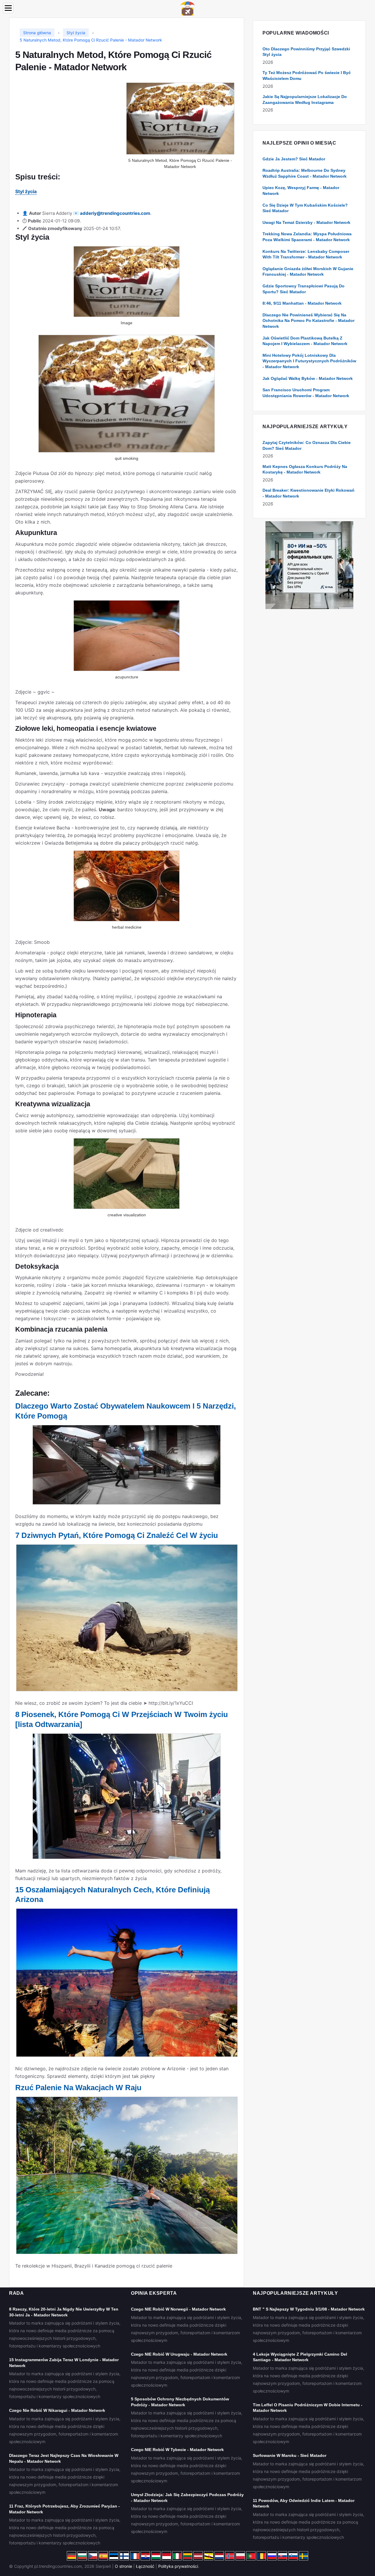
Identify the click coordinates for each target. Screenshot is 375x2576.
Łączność (145, 2566)
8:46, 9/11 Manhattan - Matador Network (302, 303)
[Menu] (8, 8)
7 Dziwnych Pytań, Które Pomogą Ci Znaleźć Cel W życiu (117, 1535)
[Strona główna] (187, 8)
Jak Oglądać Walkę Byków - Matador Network (308, 378)
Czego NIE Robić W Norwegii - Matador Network (178, 2309)
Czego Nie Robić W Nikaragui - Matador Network (57, 2410)
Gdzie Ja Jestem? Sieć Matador (294, 159)
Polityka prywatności (178, 2566)
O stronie (123, 2566)
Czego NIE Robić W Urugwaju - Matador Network (179, 2354)
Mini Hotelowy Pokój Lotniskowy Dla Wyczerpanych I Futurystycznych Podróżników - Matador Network (309, 361)
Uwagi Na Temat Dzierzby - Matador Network (306, 222)
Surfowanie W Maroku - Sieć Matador (290, 2455)
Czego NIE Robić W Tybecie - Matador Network (177, 2450)
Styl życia (26, 191)
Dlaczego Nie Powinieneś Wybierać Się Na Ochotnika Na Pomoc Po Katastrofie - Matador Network (308, 321)
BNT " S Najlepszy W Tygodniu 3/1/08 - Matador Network (309, 2309)
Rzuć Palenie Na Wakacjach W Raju (78, 2088)
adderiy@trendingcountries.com (115, 213)
